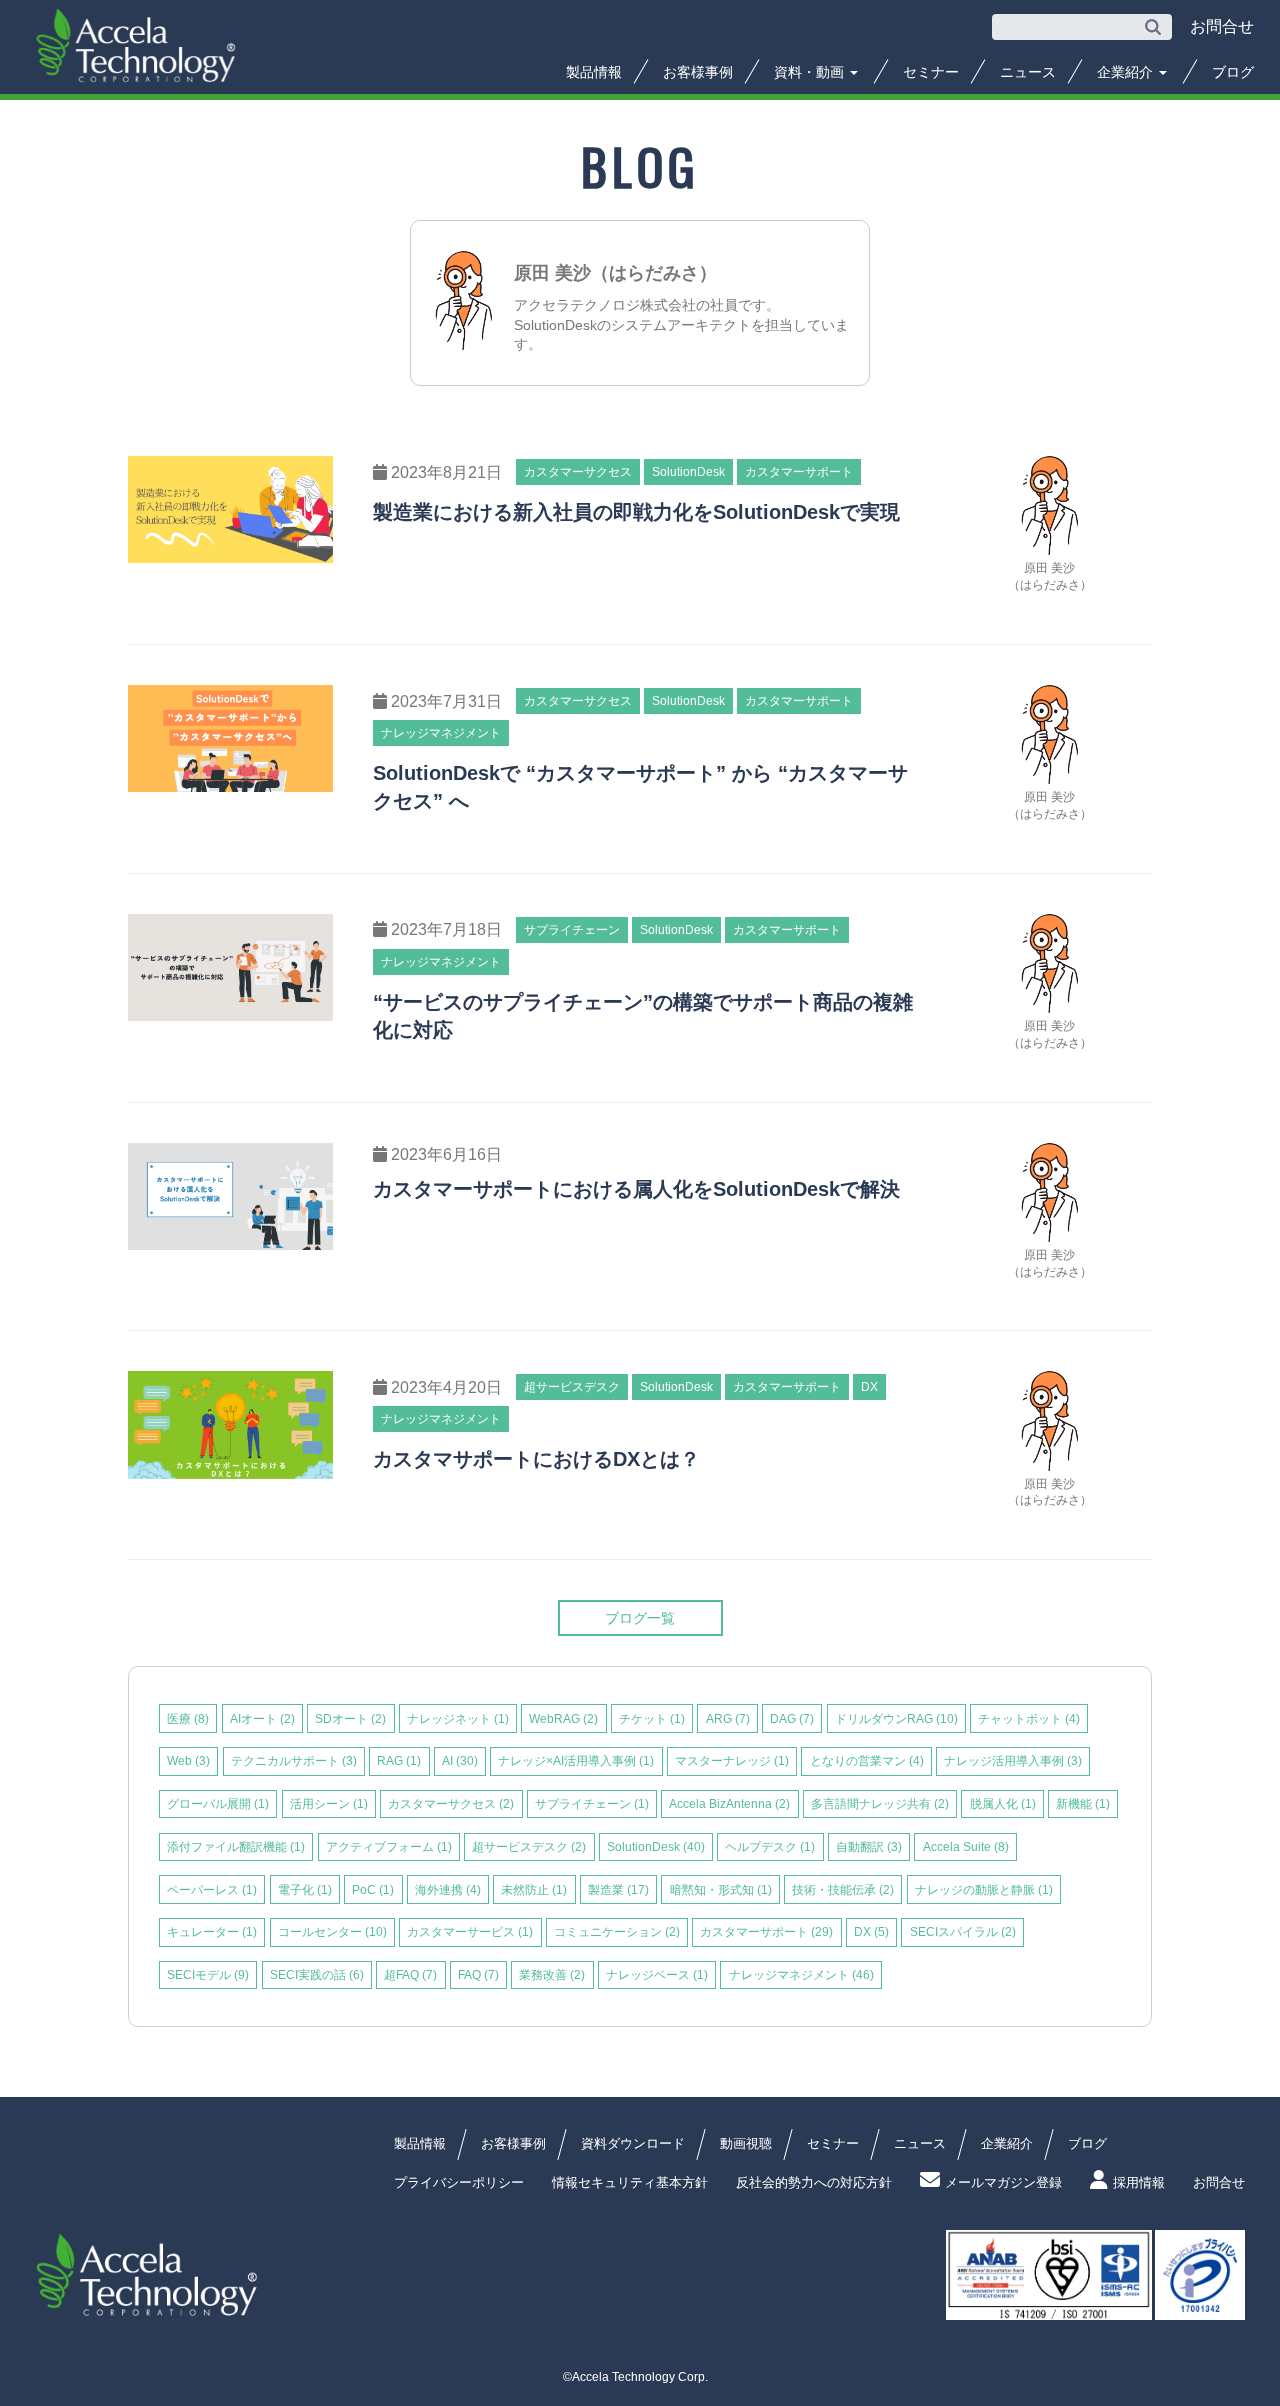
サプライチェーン (592, 1804)
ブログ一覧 (640, 1618)
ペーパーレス (212, 1890)
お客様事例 (698, 72)
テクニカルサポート (294, 1761)
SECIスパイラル (963, 1932)
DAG (792, 1719)
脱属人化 (1003, 1804)
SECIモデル (208, 1975)
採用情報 (1139, 2182)
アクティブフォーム (389, 1847)
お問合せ (1219, 2182)
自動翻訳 (869, 1847)
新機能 (1083, 1804)
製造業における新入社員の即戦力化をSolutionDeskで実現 (636, 512)
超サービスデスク (529, 1847)
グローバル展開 (218, 1804)
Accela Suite (966, 1847)
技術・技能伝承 (843, 1890)
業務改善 (552, 1975)
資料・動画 (811, 72)
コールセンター (332, 1932)
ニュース (1028, 72)
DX (871, 1932)
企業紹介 (1127, 72)
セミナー (931, 72)
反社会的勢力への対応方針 (814, 2182)
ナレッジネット (458, 1719)
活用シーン (329, 1804)
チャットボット (1029, 1719)
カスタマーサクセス (451, 1804)
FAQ (478, 1975)
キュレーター (212, 1932)
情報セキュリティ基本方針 (630, 2182)
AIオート (262, 1719)
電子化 (305, 1890)
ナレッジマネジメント (801, 1975)
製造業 (618, 1890)
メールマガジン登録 (1003, 2182)
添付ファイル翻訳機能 (236, 1847)
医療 (188, 1719)
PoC (373, 1890)
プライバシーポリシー (459, 2182)
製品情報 (594, 72)
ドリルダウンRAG (896, 1719)
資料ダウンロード (633, 2143)
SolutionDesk (656, 1847)
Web (188, 1761)
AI (460, 1761)
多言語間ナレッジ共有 (880, 1804)
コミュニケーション (617, 1932)
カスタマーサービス (470, 1932)
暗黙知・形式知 (721, 1890)
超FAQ (410, 1975)
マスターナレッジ (732, 1761)
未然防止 (534, 1890)
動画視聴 (746, 2143)
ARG (728, 1719)
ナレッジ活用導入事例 (1013, 1761)
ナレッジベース (657, 1975)
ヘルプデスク (770, 1847)
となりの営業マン (867, 1761)
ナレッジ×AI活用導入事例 (576, 1761)
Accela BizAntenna (729, 1804)
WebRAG (563, 1719)
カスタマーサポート (766, 1932)
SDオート (350, 1719)
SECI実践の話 (317, 1975)
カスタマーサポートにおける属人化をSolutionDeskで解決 (636, 1189)
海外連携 (448, 1890)
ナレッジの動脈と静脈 (984, 1890)
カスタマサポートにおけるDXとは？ (536, 1459)
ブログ (1233, 72)
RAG (399, 1761)
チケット (652, 1719)
